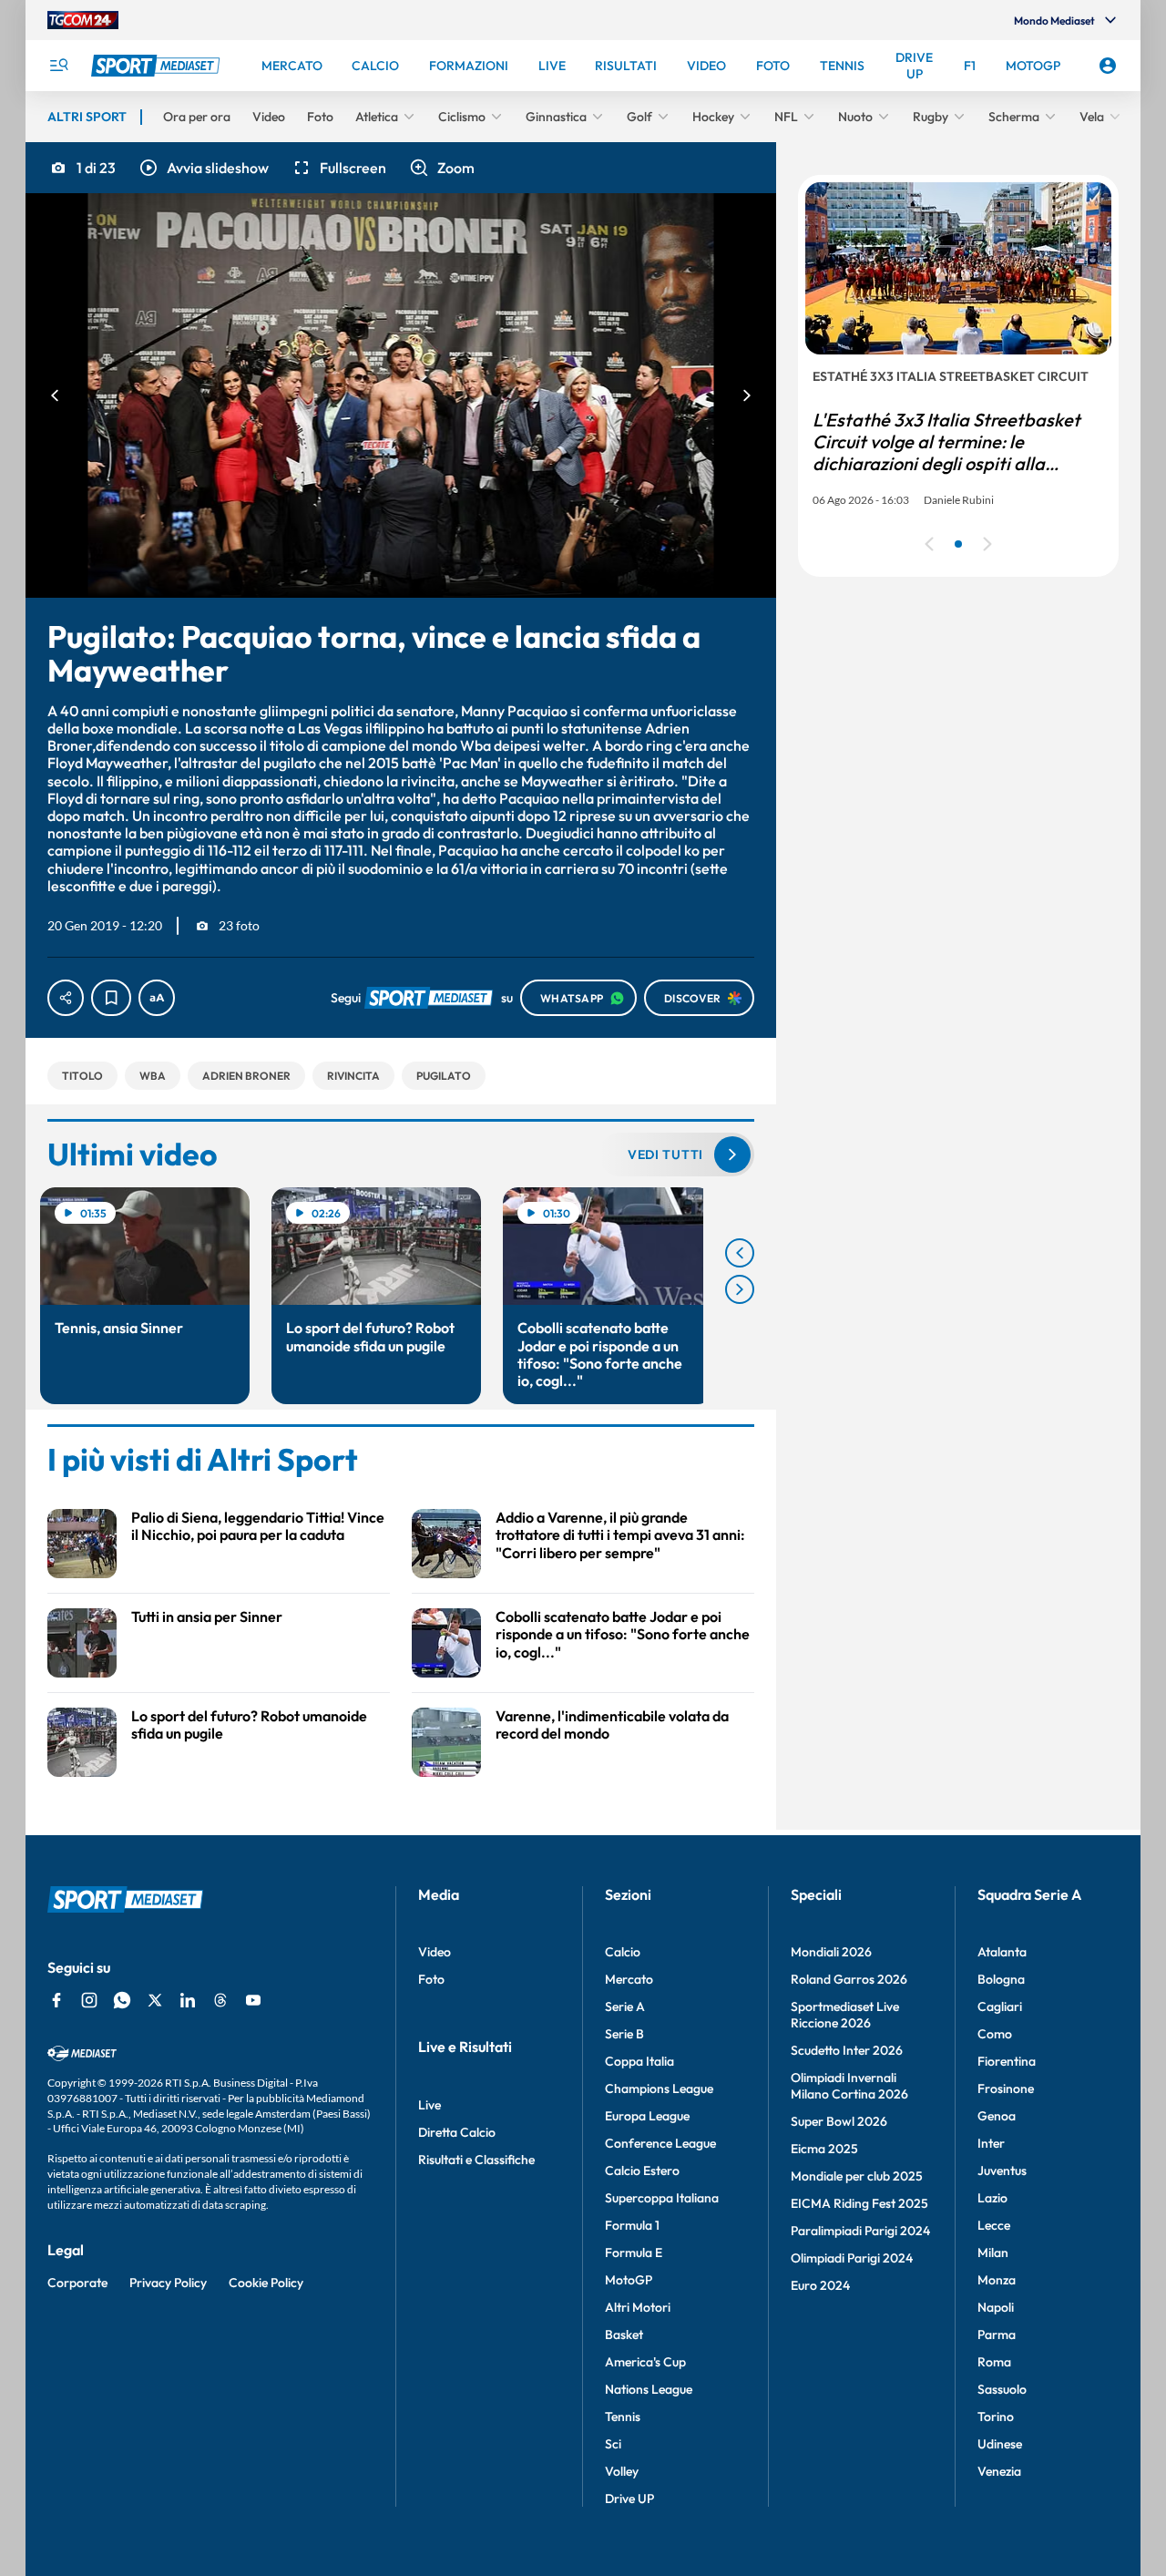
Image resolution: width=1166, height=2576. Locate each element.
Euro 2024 (820, 2285)
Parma (997, 2335)
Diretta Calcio (457, 2132)
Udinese (1000, 2444)
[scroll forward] (740, 1289)
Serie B (624, 2034)
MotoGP (629, 2280)
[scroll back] (740, 1253)
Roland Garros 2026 (849, 1979)
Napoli (996, 2307)
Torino (996, 2417)
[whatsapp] (122, 2000)
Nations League (649, 2389)
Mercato (629, 1979)
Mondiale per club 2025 (857, 2176)
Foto (431, 1979)
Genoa (997, 2116)
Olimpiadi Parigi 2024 (852, 2258)
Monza (997, 2280)
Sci (613, 2444)
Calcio (623, 1952)
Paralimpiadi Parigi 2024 (860, 2231)
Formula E (634, 2253)
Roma (994, 2362)
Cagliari (1000, 2006)
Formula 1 (632, 2225)
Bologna (1001, 1979)
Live (430, 2105)
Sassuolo (1002, 2389)
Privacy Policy (168, 2283)
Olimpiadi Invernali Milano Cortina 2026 (849, 2086)
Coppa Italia (639, 2061)
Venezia (999, 2471)
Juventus (1002, 2171)
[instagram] (89, 2000)
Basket (624, 2335)
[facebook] (56, 2000)
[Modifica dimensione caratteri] (157, 998)
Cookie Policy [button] (266, 2283)
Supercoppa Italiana (662, 2198)
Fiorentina (1007, 2061)
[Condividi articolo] (66, 998)
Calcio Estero (642, 2171)
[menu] (58, 66)
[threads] (220, 2000)
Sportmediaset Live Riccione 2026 (845, 2015)
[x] (155, 2000)
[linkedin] (188, 2000)
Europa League (647, 2116)
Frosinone (1006, 2089)
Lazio (992, 2198)
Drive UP (629, 2499)
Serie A (625, 2006)
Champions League (659, 2089)
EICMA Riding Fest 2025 (859, 2203)
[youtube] (253, 2000)
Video (435, 1952)
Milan (993, 2253)
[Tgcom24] (83, 20)
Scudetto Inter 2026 (847, 2050)
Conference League (660, 2143)
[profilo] (1108, 66)
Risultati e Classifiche (476, 2160)
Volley (622, 2471)
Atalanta (1002, 1952)
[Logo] (158, 66)
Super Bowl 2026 (839, 2121)
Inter (991, 2143)
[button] (203, 168)
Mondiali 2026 (831, 1952)
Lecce (994, 2225)
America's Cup (645, 2362)
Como (995, 2034)
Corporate (77, 2283)
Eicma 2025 (824, 2149)
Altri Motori (638, 2307)
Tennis (623, 2417)
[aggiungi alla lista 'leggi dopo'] (111, 998)
